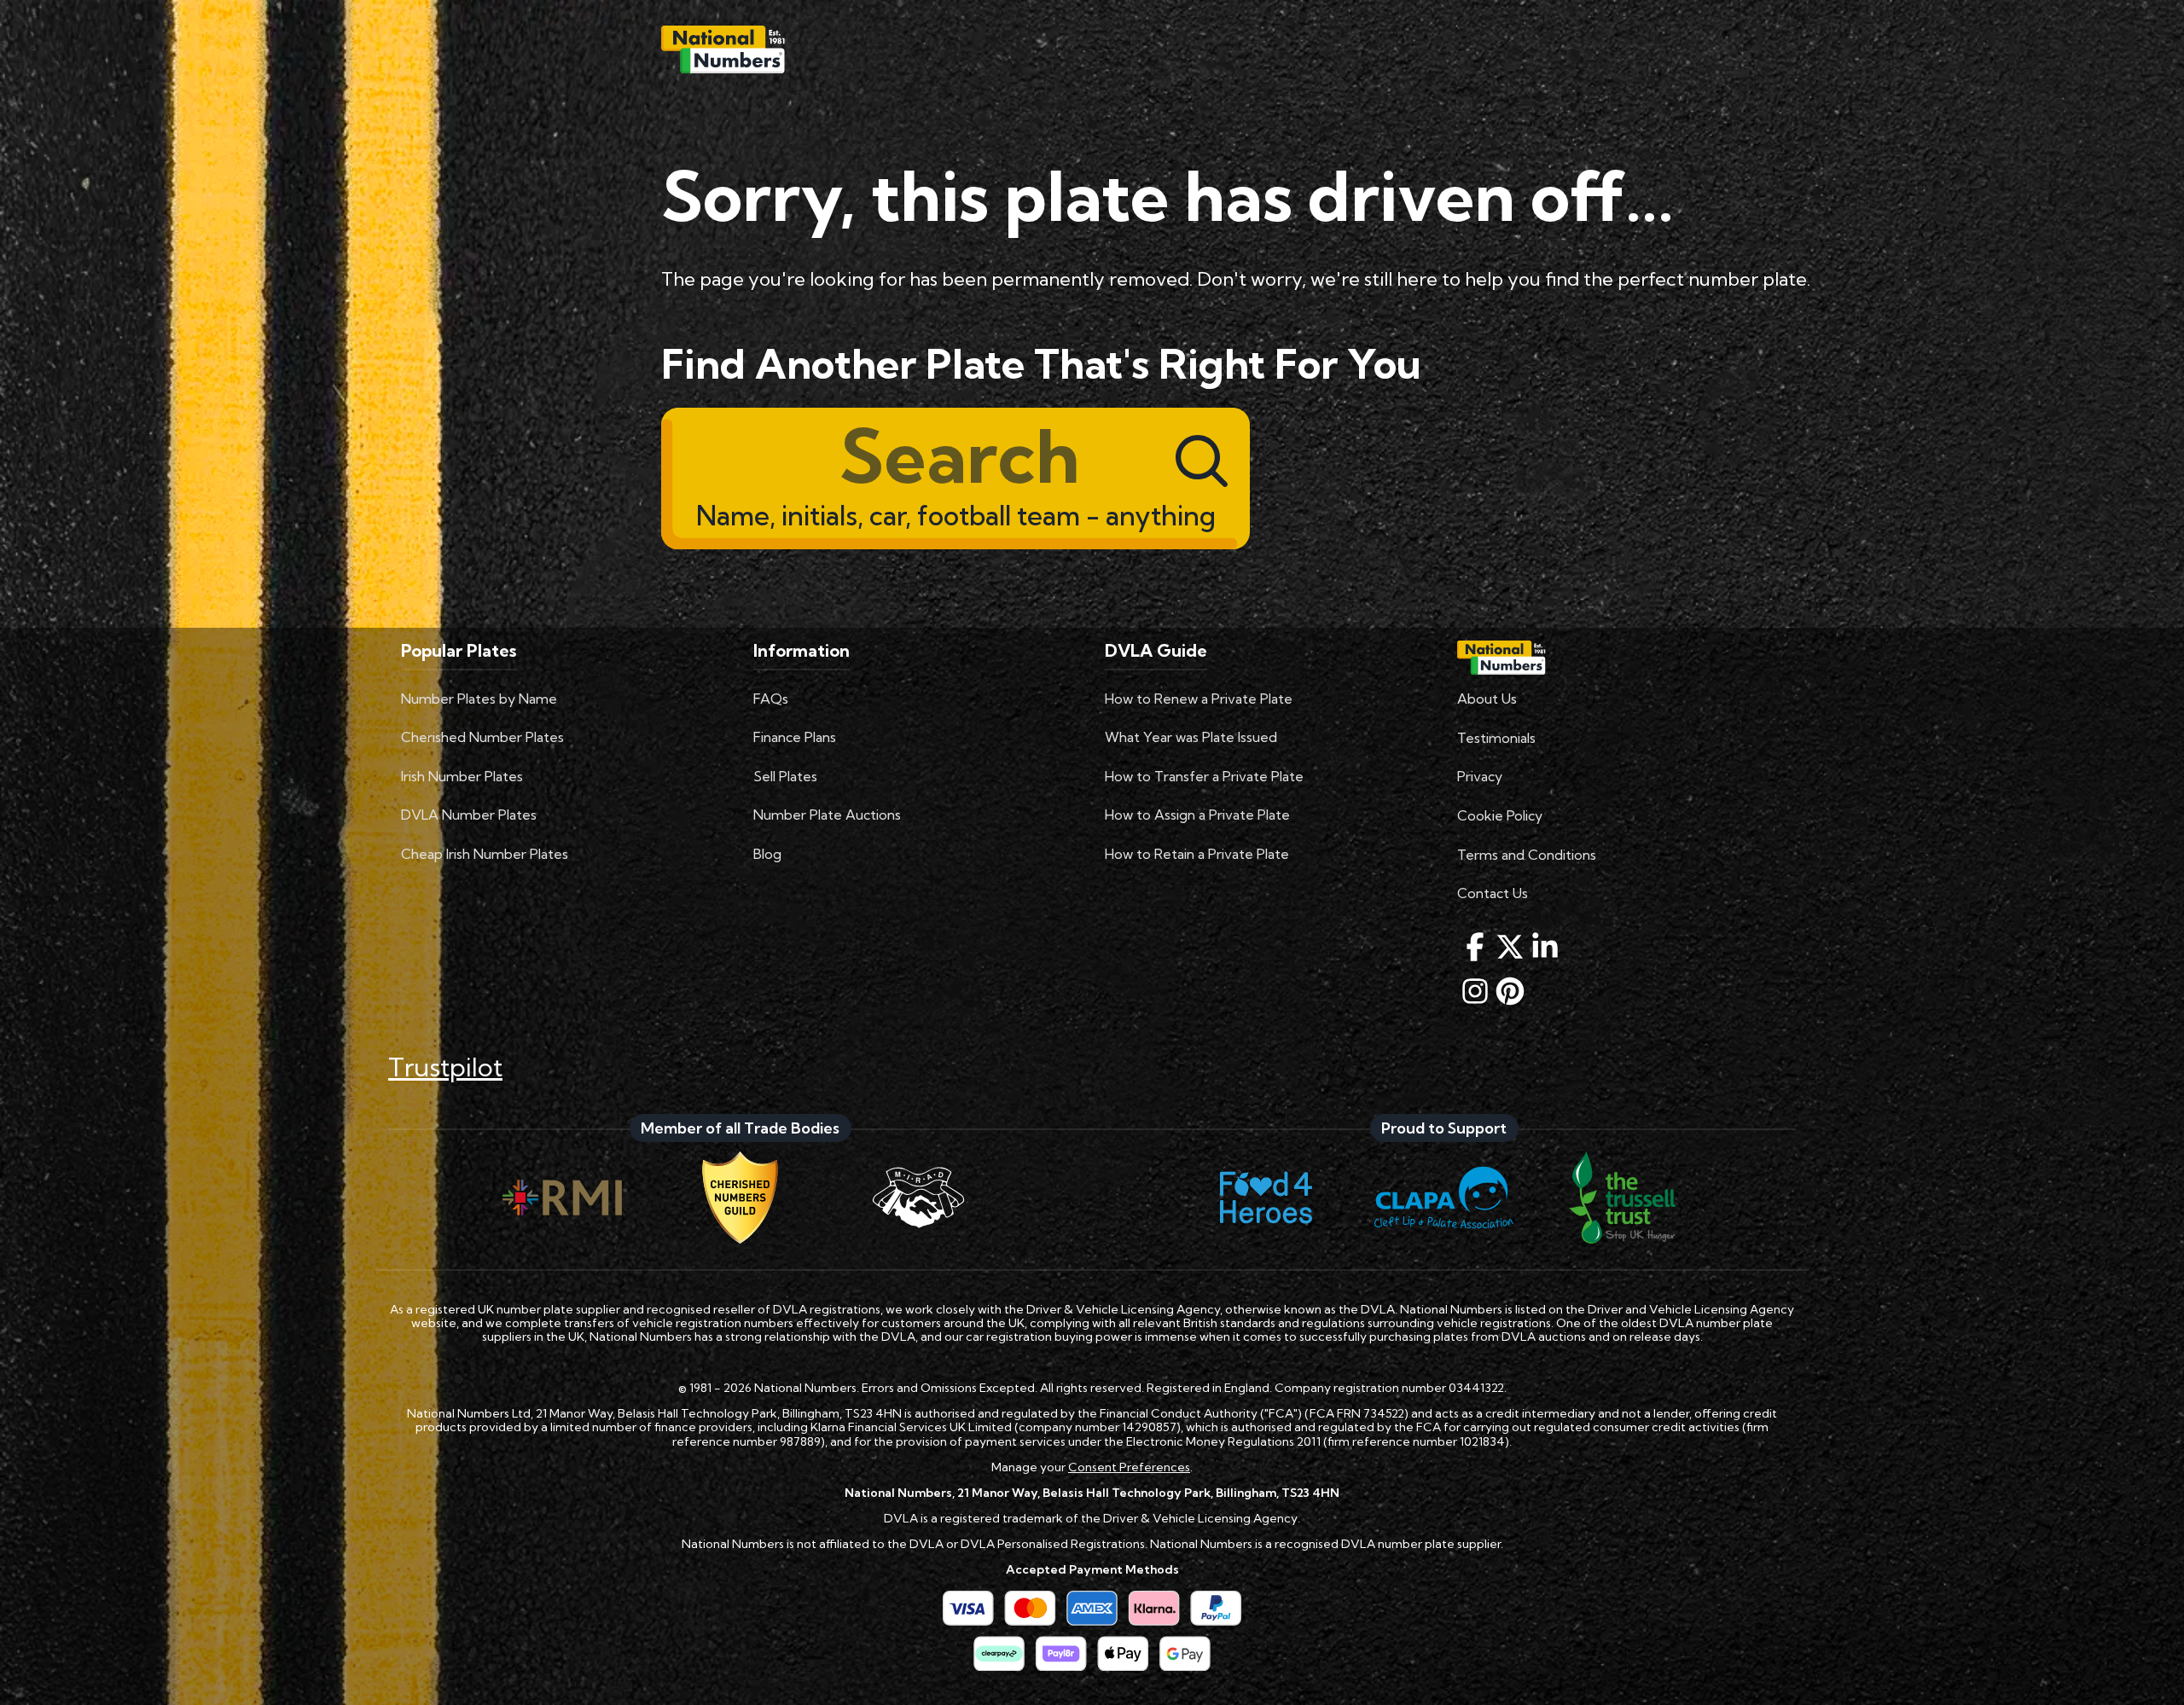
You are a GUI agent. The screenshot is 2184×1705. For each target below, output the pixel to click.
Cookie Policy (1500, 815)
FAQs (771, 699)
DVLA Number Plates (469, 815)
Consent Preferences (1129, 1467)
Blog (767, 854)
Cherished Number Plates (482, 737)
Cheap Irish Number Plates (485, 854)
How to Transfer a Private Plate (1204, 776)
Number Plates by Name (479, 699)
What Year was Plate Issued (1191, 737)
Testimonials (1496, 738)
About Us (1487, 699)
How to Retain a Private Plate (1197, 854)
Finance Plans (795, 737)
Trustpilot (445, 1067)
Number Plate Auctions (827, 815)
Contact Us (1493, 893)
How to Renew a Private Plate (1199, 699)
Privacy (1480, 776)
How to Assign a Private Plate (1197, 815)
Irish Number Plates (462, 776)
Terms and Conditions (1527, 855)
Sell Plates (785, 776)
